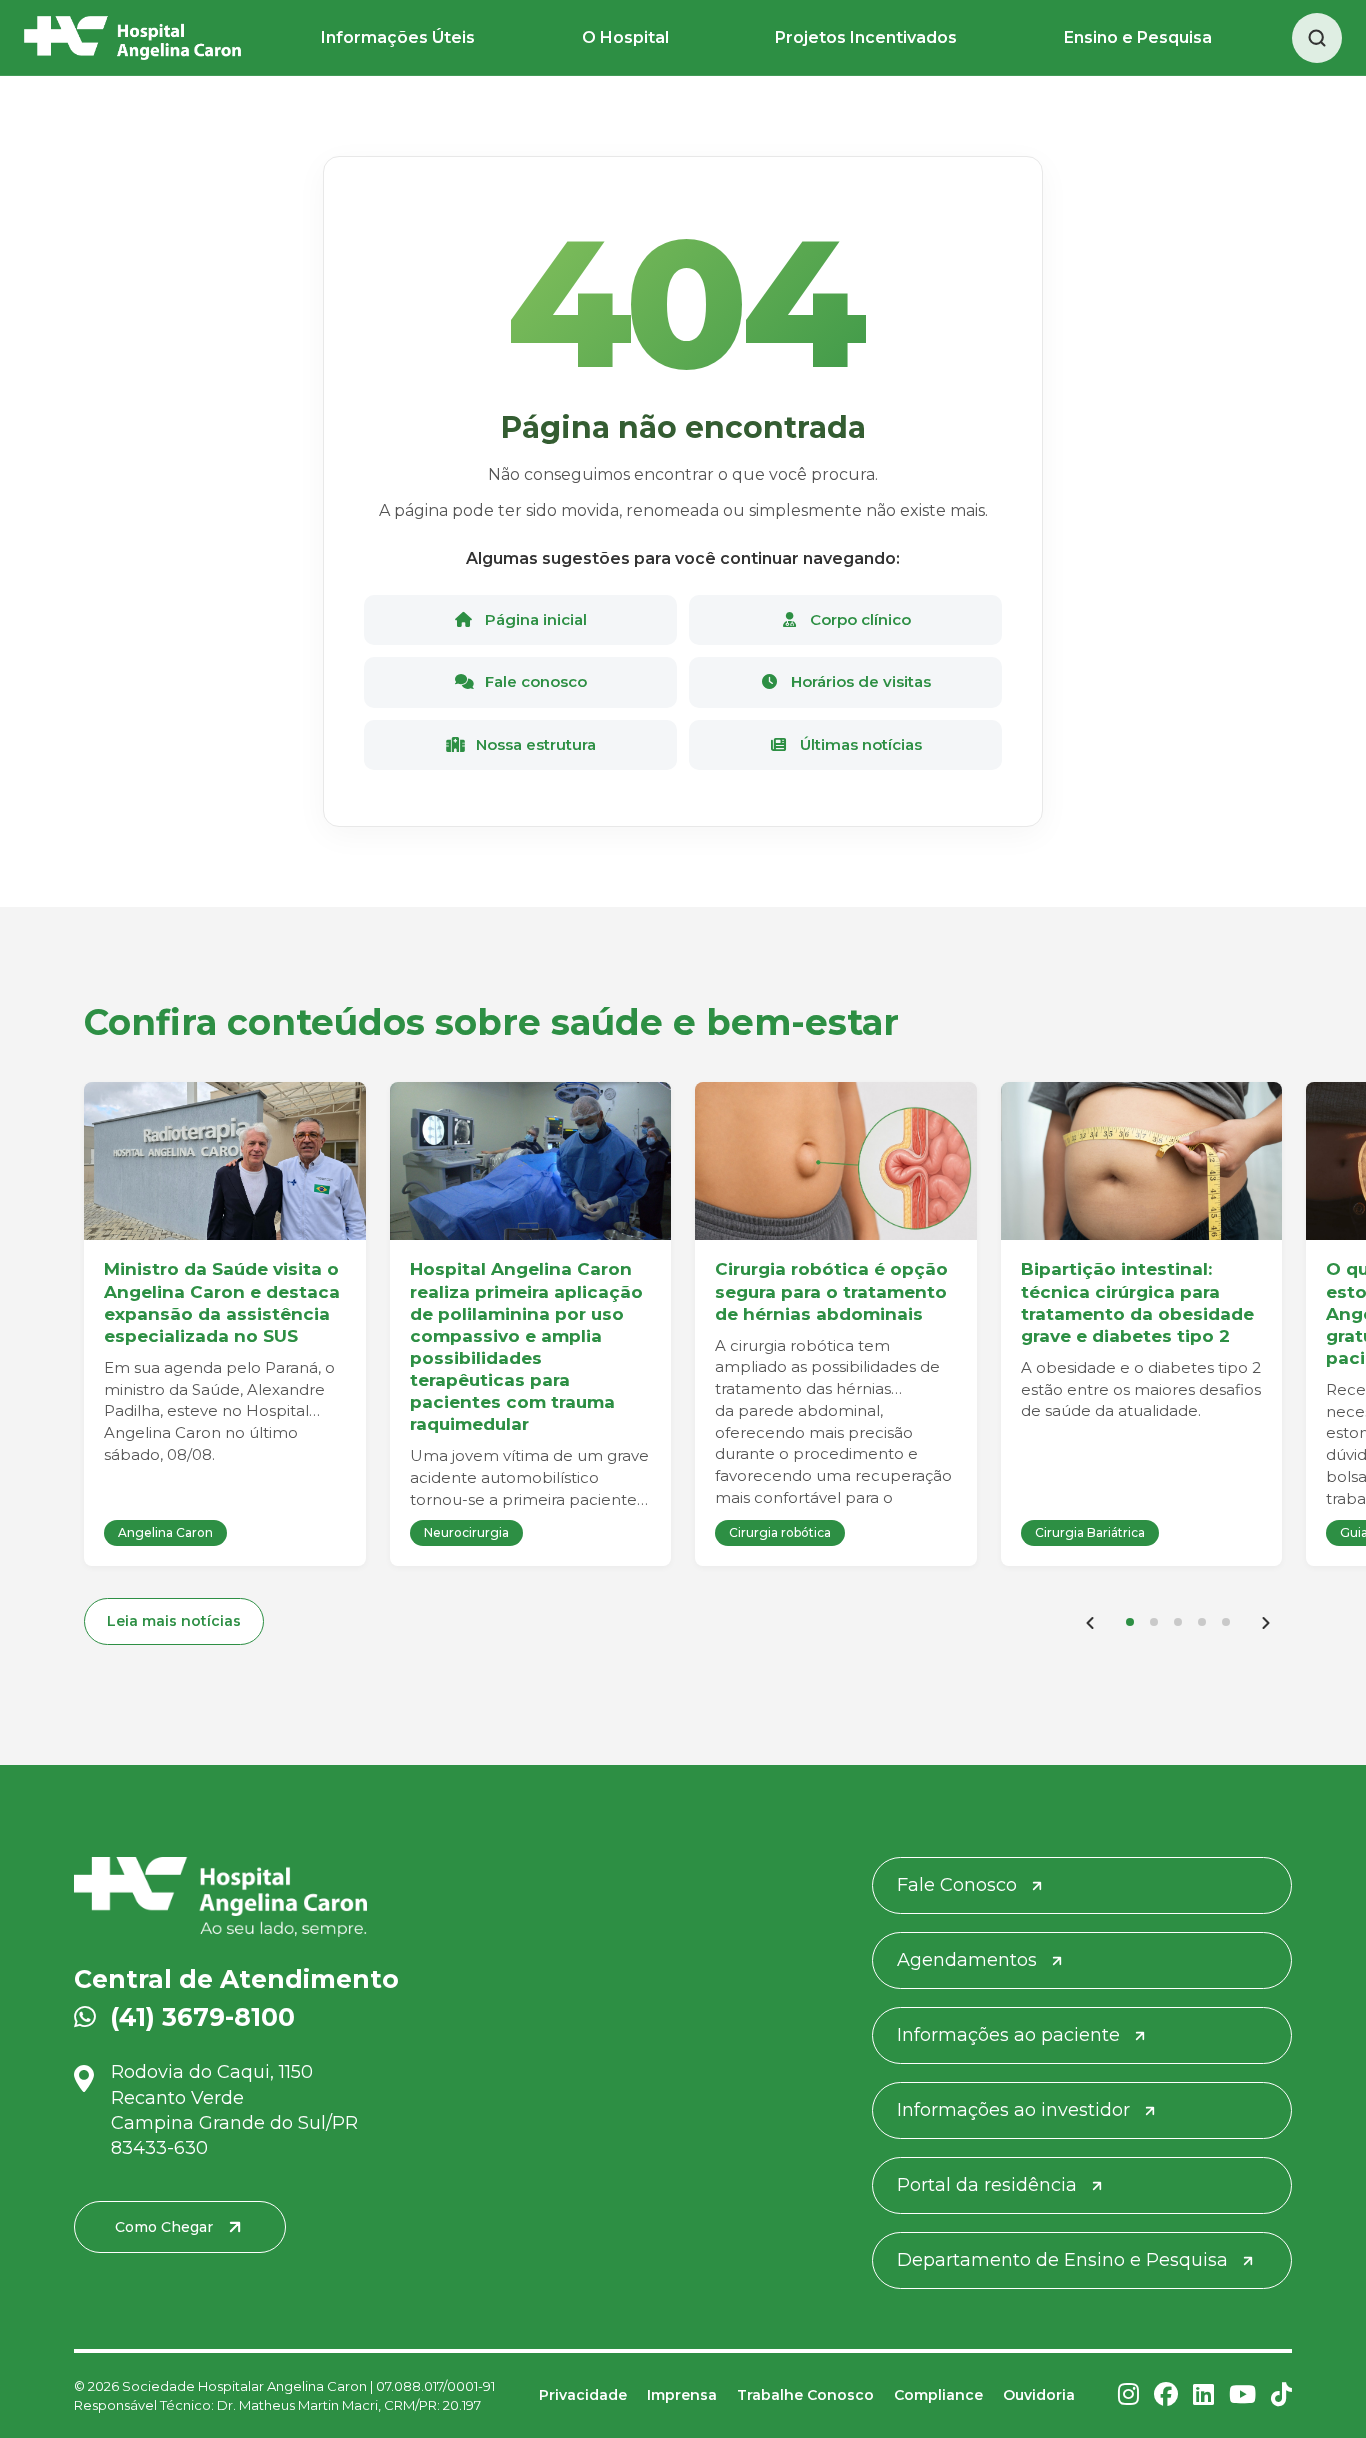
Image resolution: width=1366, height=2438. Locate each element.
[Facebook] (1166, 2395)
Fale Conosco (957, 1885)
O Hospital (625, 37)
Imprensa (682, 2395)
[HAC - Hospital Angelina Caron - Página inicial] (132, 38)
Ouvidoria (1039, 2395)
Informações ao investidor (1013, 2110)
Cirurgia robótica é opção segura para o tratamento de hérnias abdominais (831, 1291)
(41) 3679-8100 (202, 2017)
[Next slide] (1266, 1622)
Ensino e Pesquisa (1138, 37)
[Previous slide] (1090, 1622)
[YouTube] (1242, 2395)
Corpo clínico (858, 619)
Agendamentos (967, 1960)
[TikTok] (1281, 2395)
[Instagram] (1128, 2395)
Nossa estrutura (534, 744)
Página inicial (534, 619)
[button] (1130, 1622)
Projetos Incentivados (866, 37)
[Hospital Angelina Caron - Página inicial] (269, 1897)
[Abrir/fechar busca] (1317, 38)
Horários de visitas (859, 681)
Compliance (938, 2395)
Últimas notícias (859, 744)
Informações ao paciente (1008, 2035)
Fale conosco (534, 681)
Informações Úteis (398, 37)
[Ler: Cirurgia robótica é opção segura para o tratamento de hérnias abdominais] (836, 1161)
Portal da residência (987, 2185)
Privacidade (583, 2395)
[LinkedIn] (1203, 2395)
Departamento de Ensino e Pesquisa (1062, 2260)
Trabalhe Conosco (805, 2395)
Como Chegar (164, 2227)
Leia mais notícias (174, 1621)
